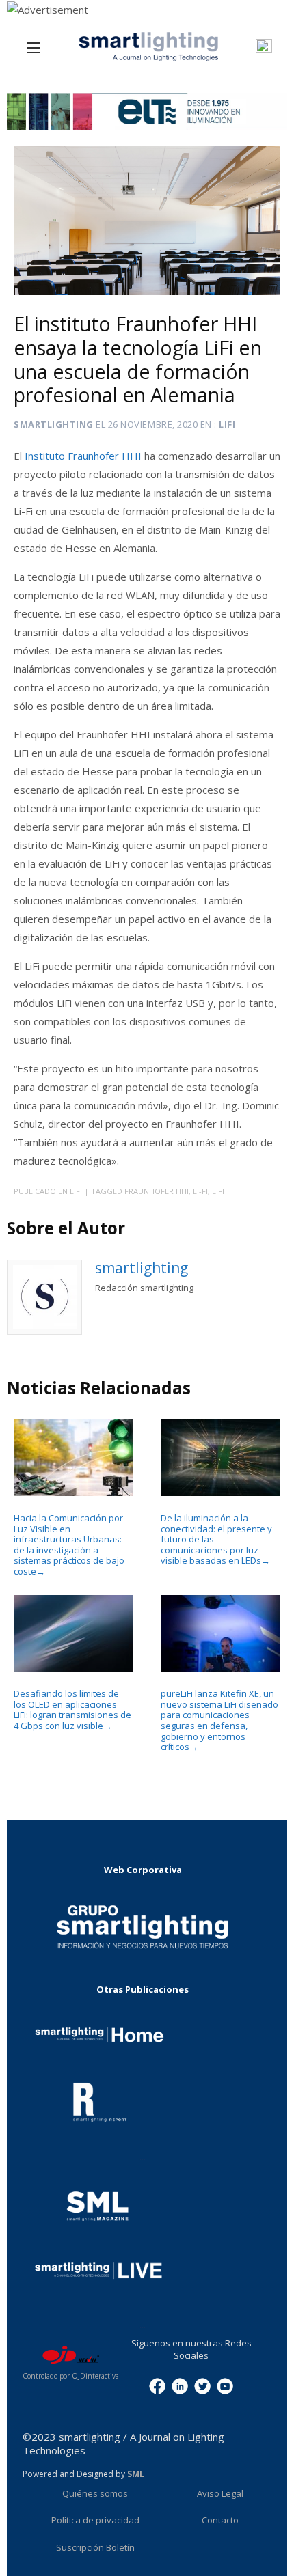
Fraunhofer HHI (157, 1191)
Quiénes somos (95, 2493)
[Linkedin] (180, 2385)
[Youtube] (225, 2385)
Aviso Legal (220, 2493)
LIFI (227, 424)
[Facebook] (157, 2385)
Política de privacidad (95, 2520)
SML (136, 2474)
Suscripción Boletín (95, 2547)
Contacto (220, 2520)
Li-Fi (200, 1191)
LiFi (218, 1191)
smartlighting (54, 424)
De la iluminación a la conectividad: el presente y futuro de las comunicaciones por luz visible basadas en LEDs (216, 1539)
